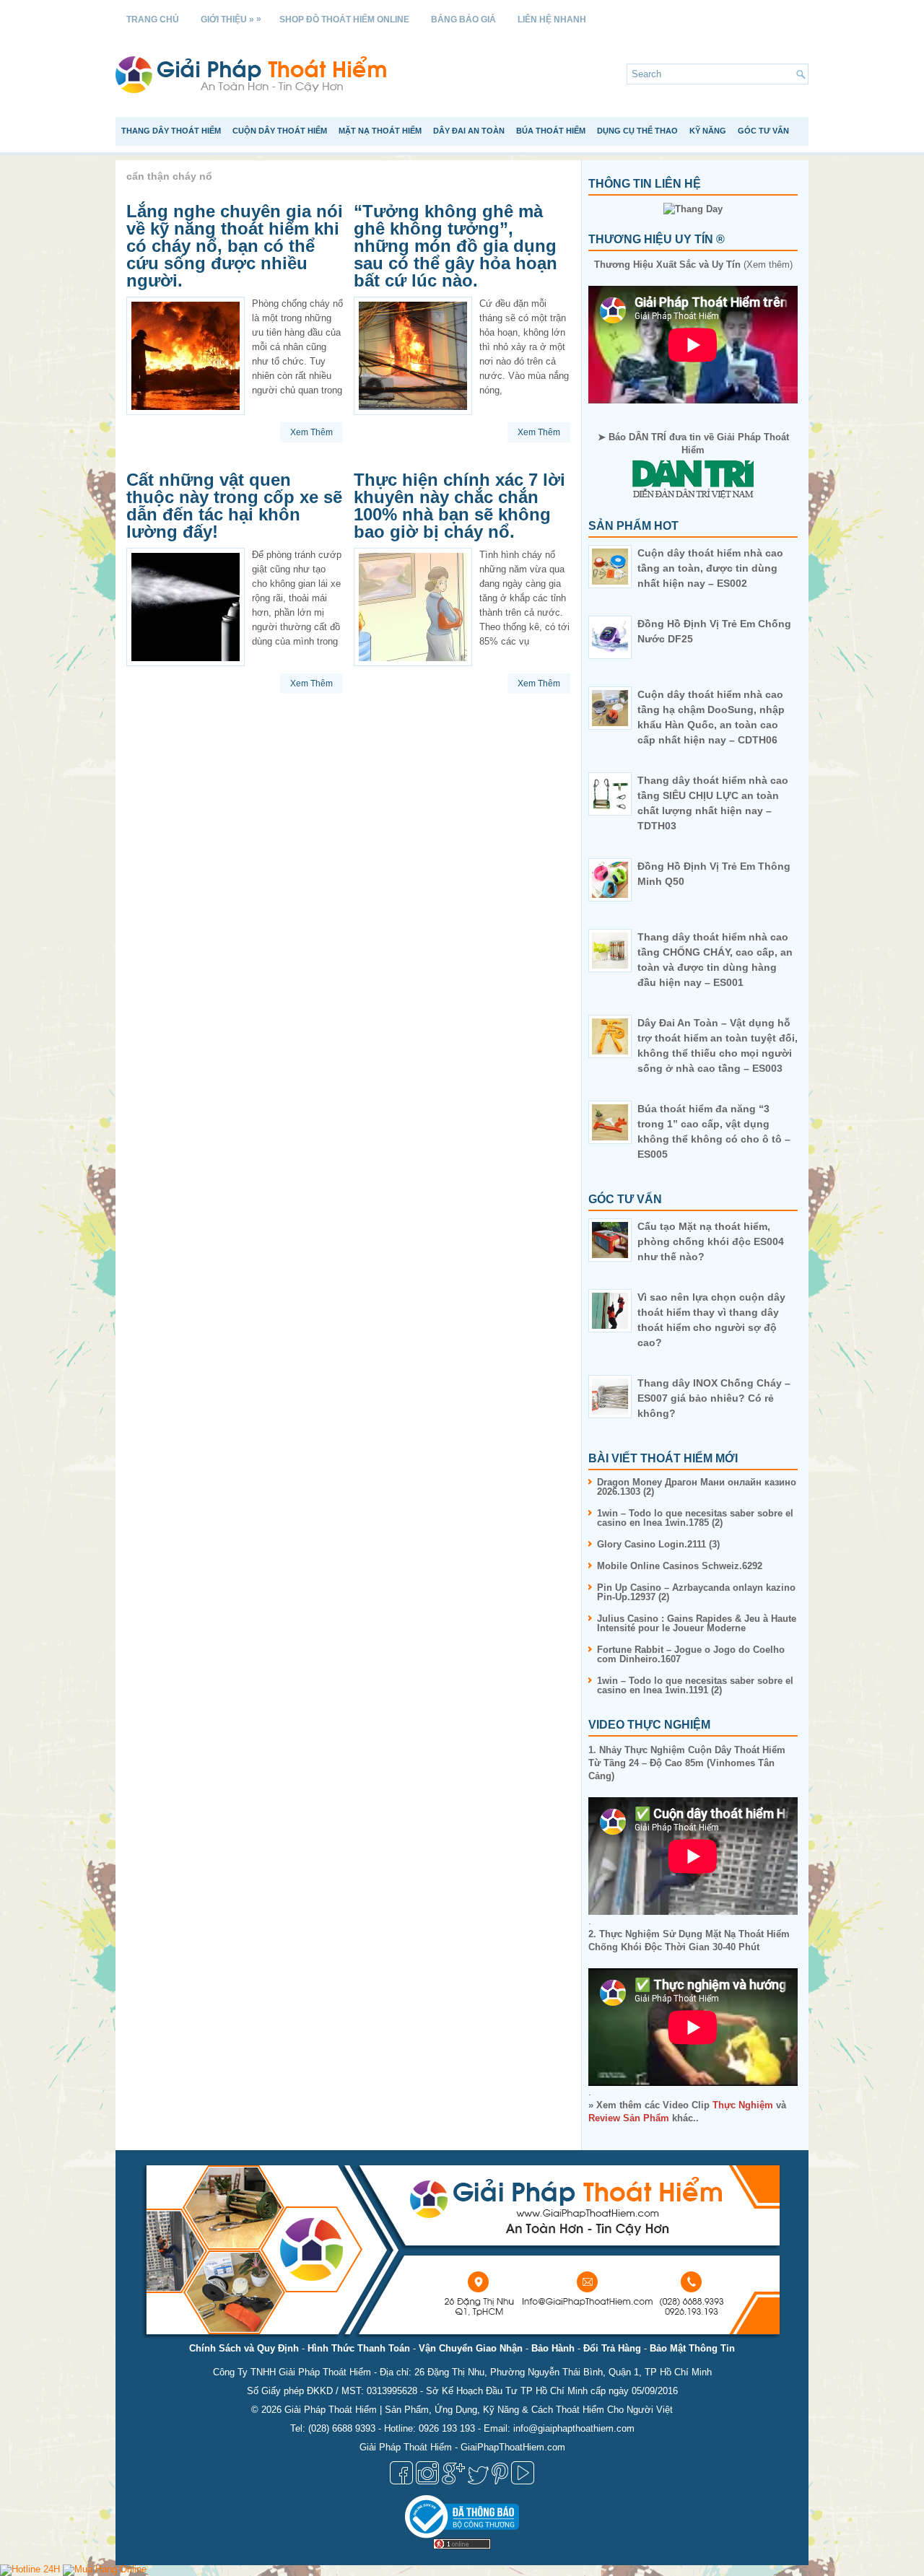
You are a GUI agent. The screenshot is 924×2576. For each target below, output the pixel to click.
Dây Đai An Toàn (469, 131)
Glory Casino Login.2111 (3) (658, 1544)
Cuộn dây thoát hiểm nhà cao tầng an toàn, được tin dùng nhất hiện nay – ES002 (710, 568)
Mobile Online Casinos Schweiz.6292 (680, 1566)
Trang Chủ (153, 19)
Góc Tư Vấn (763, 131)
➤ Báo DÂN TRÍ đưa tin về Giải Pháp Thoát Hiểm (693, 444)
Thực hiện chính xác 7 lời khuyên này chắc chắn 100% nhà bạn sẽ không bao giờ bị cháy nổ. (459, 506)
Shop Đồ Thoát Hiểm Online (344, 19)
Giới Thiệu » (231, 19)
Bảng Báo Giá (463, 19)
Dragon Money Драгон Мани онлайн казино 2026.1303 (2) (697, 1487)
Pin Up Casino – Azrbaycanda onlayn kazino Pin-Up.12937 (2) (696, 1592)
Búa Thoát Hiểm (551, 131)
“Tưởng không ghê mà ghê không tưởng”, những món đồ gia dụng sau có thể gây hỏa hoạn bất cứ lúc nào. (456, 246)
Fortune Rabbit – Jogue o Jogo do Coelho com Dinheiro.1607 (691, 1654)
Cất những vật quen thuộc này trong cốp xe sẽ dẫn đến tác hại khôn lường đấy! (234, 506)
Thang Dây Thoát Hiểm (171, 131)
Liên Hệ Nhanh (552, 19)
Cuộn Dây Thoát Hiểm (280, 131)
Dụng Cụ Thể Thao (637, 131)
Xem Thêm (311, 432)
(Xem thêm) (693, 265)
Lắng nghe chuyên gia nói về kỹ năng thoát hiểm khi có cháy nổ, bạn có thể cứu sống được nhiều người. (235, 246)
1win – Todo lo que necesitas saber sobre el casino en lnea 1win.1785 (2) (695, 1518)
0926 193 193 (447, 2428)
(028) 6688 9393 (342, 2428)
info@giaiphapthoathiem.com (574, 2428)
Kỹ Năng (708, 131)
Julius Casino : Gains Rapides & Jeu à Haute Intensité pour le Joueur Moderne (697, 1623)
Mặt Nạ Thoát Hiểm (380, 131)
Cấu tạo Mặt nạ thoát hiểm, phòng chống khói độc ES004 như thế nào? (711, 1241)
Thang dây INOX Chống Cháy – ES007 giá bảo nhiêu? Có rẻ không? (714, 1398)
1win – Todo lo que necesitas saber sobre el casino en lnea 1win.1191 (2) (695, 1685)
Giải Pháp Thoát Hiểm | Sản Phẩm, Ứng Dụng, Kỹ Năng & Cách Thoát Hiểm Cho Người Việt (479, 2410)
